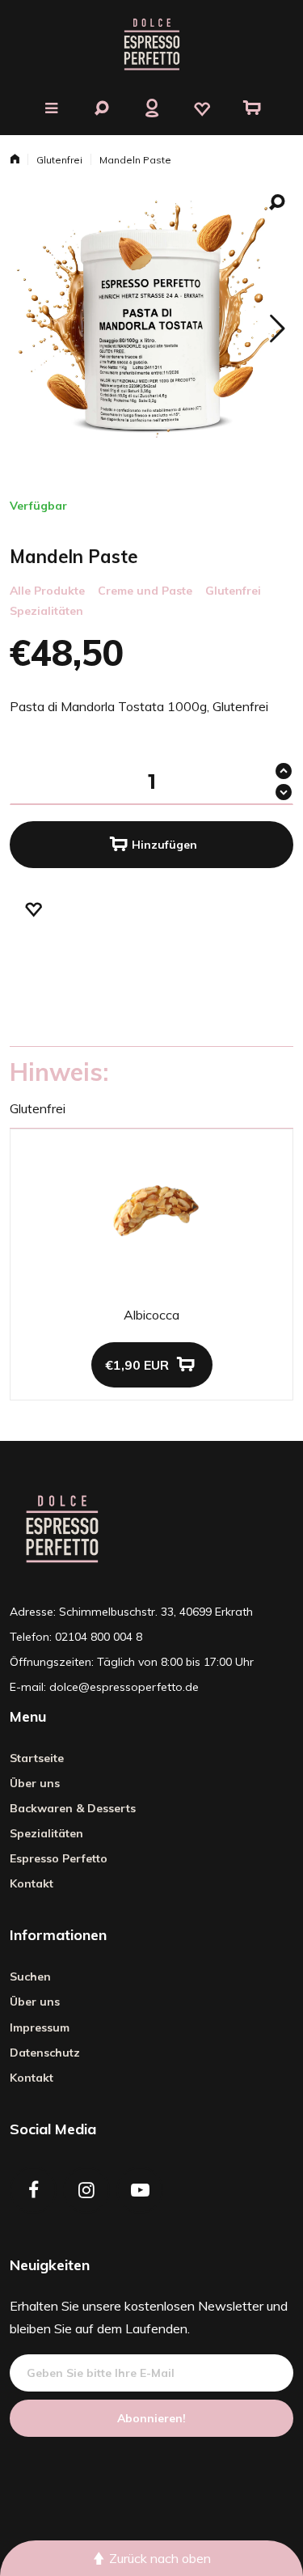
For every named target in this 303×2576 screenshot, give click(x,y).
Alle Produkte (47, 591)
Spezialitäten (46, 611)
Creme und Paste (145, 591)
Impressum (40, 2027)
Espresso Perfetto (59, 1858)
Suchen (30, 1976)
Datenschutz (45, 2053)
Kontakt (32, 1883)
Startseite (37, 1758)
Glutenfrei (59, 160)
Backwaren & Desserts (73, 1808)
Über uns (35, 1783)
